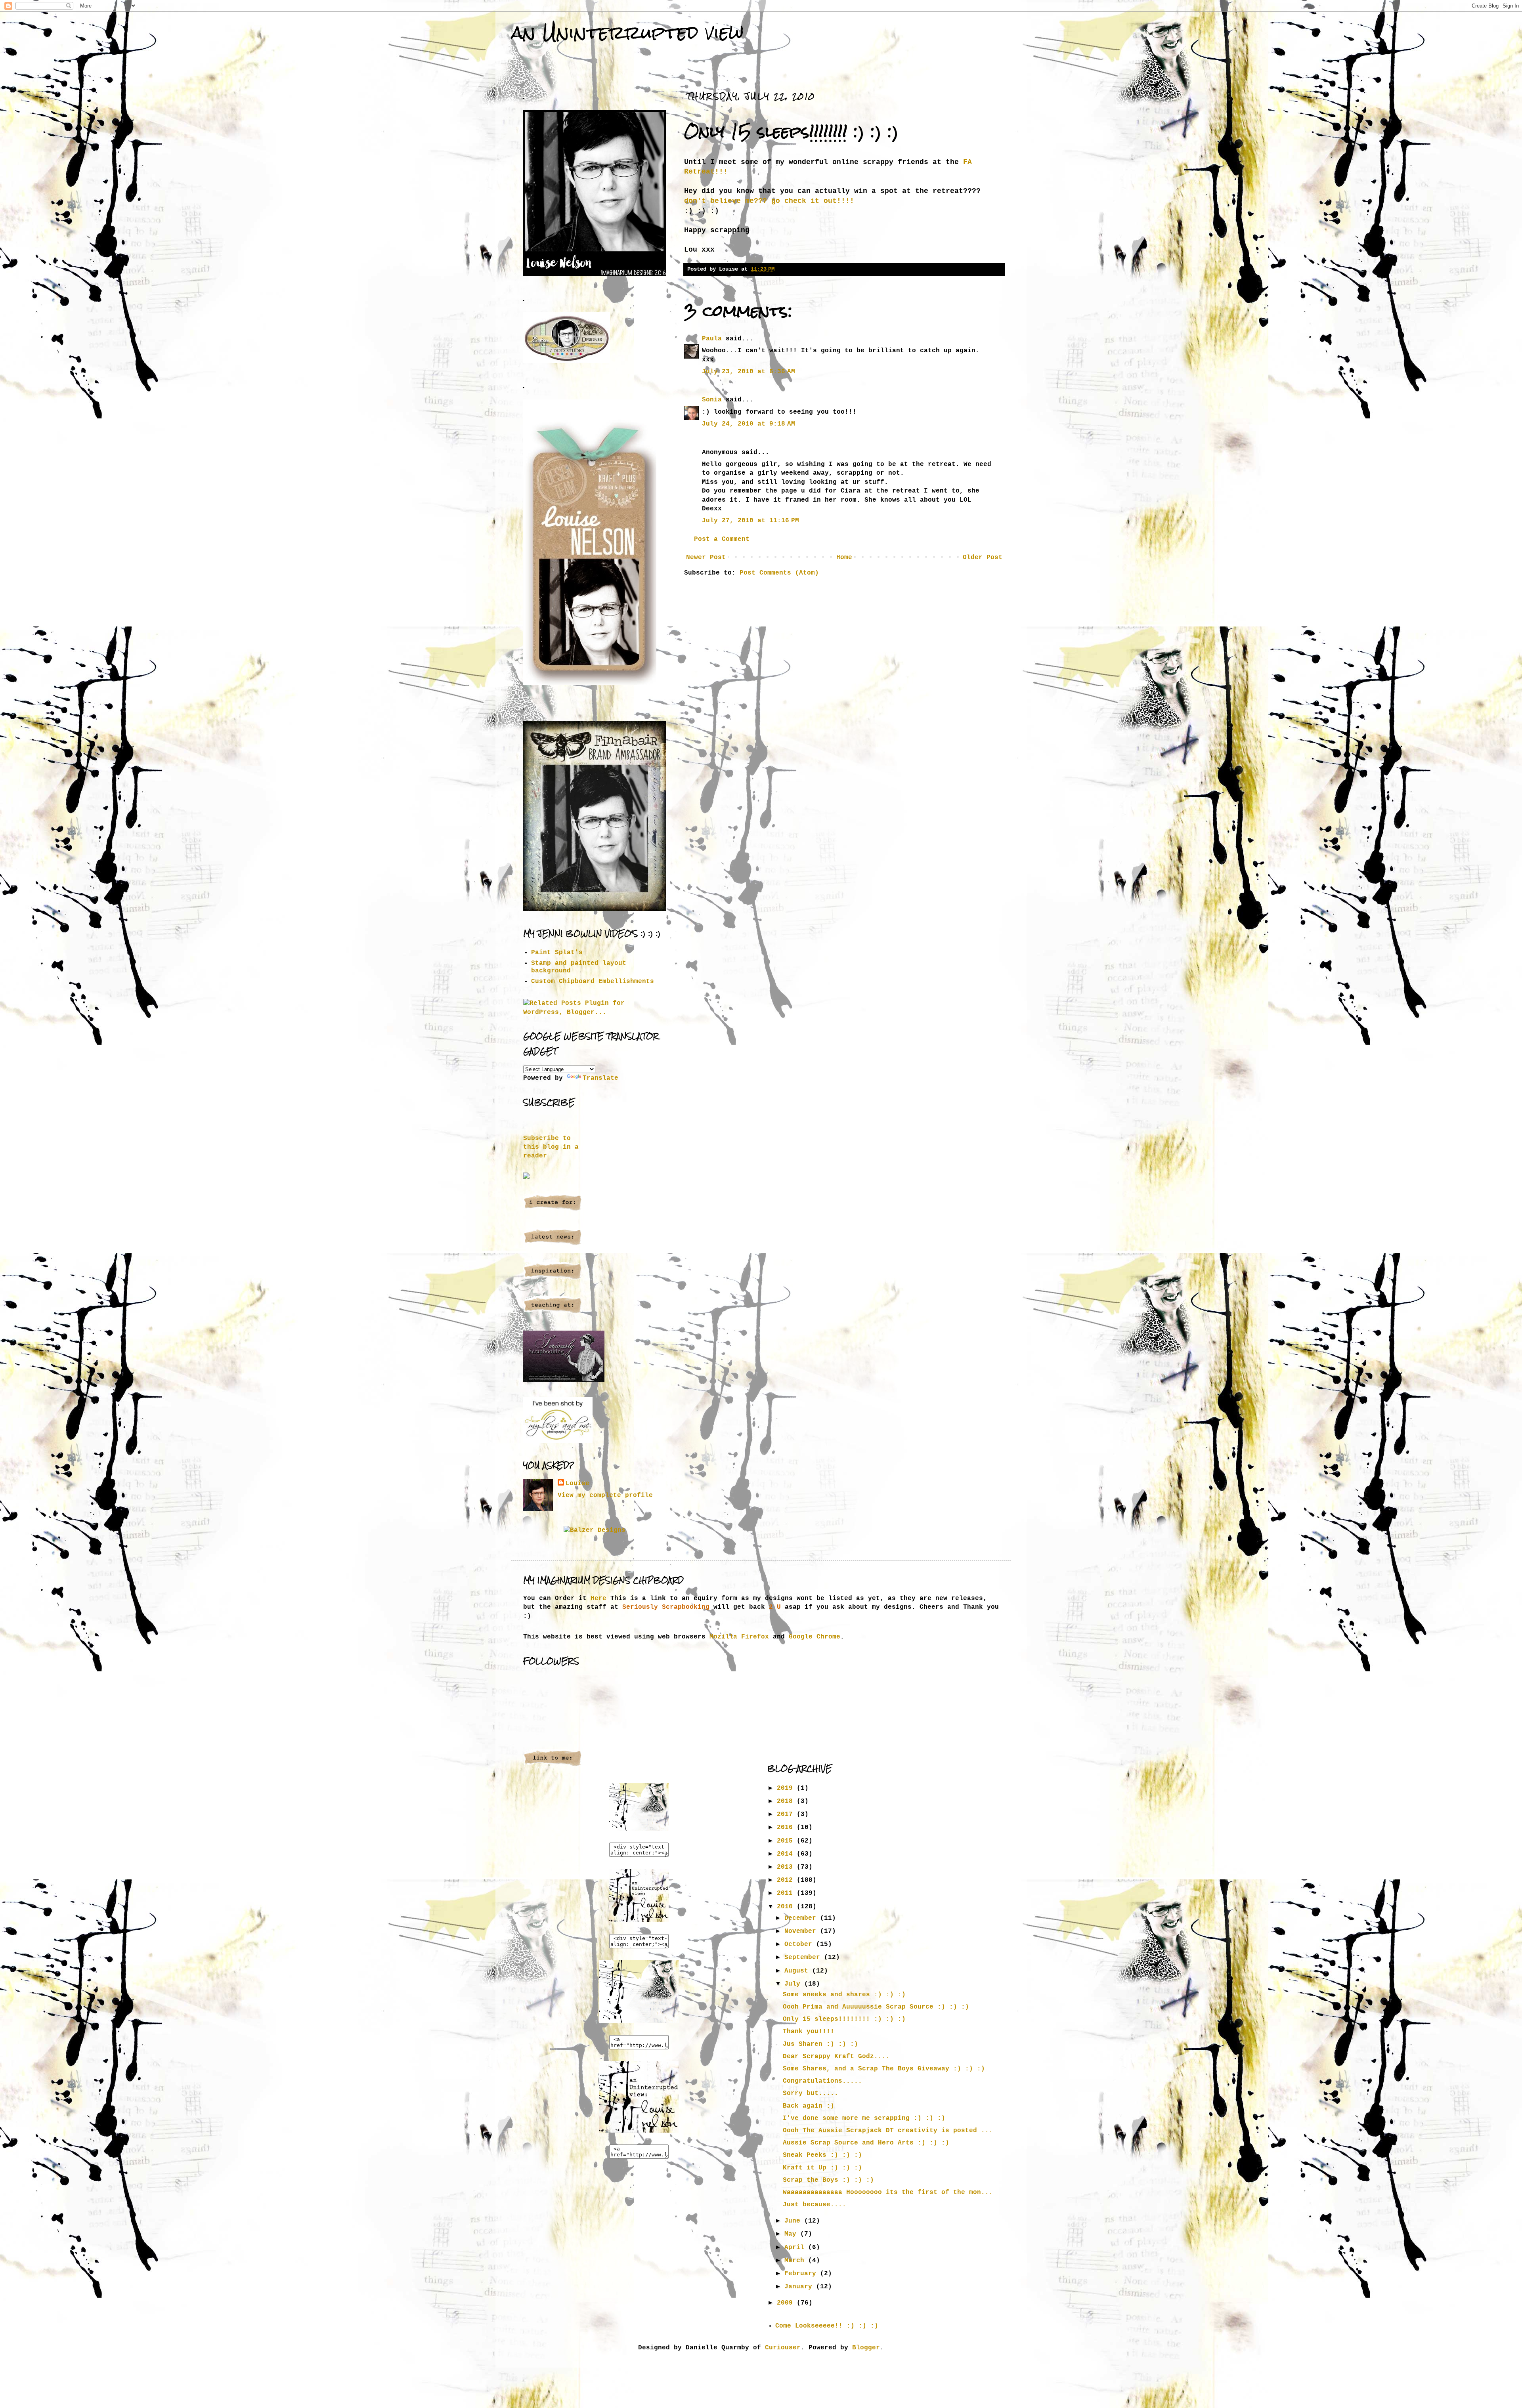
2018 (787, 1801)
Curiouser (783, 2348)
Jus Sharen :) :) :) (820, 2044)
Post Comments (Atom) (779, 573)
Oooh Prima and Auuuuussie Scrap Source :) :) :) (876, 2007)
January (800, 2287)
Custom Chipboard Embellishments (593, 982)
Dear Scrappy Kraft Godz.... (836, 2057)
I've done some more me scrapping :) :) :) (864, 2118)
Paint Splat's (557, 953)
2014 (787, 1854)
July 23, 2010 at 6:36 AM (749, 372)
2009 (787, 2303)
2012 (787, 1880)
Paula (712, 339)
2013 (787, 1867)
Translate (600, 1078)
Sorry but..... (811, 2093)
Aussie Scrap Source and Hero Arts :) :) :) (866, 2143)
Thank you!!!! (809, 2032)
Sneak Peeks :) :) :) (822, 2155)
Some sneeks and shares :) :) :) (844, 1995)
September (804, 1957)
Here (598, 1598)
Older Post (983, 558)
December (802, 1918)
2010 (787, 1907)
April (796, 2248)
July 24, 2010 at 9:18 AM (749, 424)
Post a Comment (722, 539)
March (796, 2261)
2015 (787, 1841)
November (802, 1931)
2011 (787, 1893)
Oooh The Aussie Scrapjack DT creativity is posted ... (888, 2131)
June (794, 2221)
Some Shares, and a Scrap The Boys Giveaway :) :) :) (884, 2069)
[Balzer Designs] (595, 1530)
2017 (787, 1814)
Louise (577, 1484)
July (794, 1984)
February (802, 2274)
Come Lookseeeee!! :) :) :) (827, 2326)
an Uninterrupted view (627, 32)
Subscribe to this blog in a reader (551, 1147)
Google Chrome (815, 1637)
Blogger (866, 2348)
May (792, 2234)
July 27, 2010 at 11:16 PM (750, 521)
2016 (787, 1827)
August (798, 1971)
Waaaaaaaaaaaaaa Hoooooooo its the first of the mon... (888, 2192)
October (800, 1944)
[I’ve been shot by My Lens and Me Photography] (558, 1441)
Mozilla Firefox (739, 1637)
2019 (787, 1788)
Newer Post (706, 558)
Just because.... (815, 2205)
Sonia (712, 400)
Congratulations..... (822, 2081)
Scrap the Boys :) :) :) (828, 2180)
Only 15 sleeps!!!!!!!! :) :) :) (844, 2019)
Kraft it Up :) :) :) (822, 2168)
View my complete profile (605, 1495)
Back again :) (809, 2106)
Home (844, 558)
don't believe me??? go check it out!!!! (769, 201)
